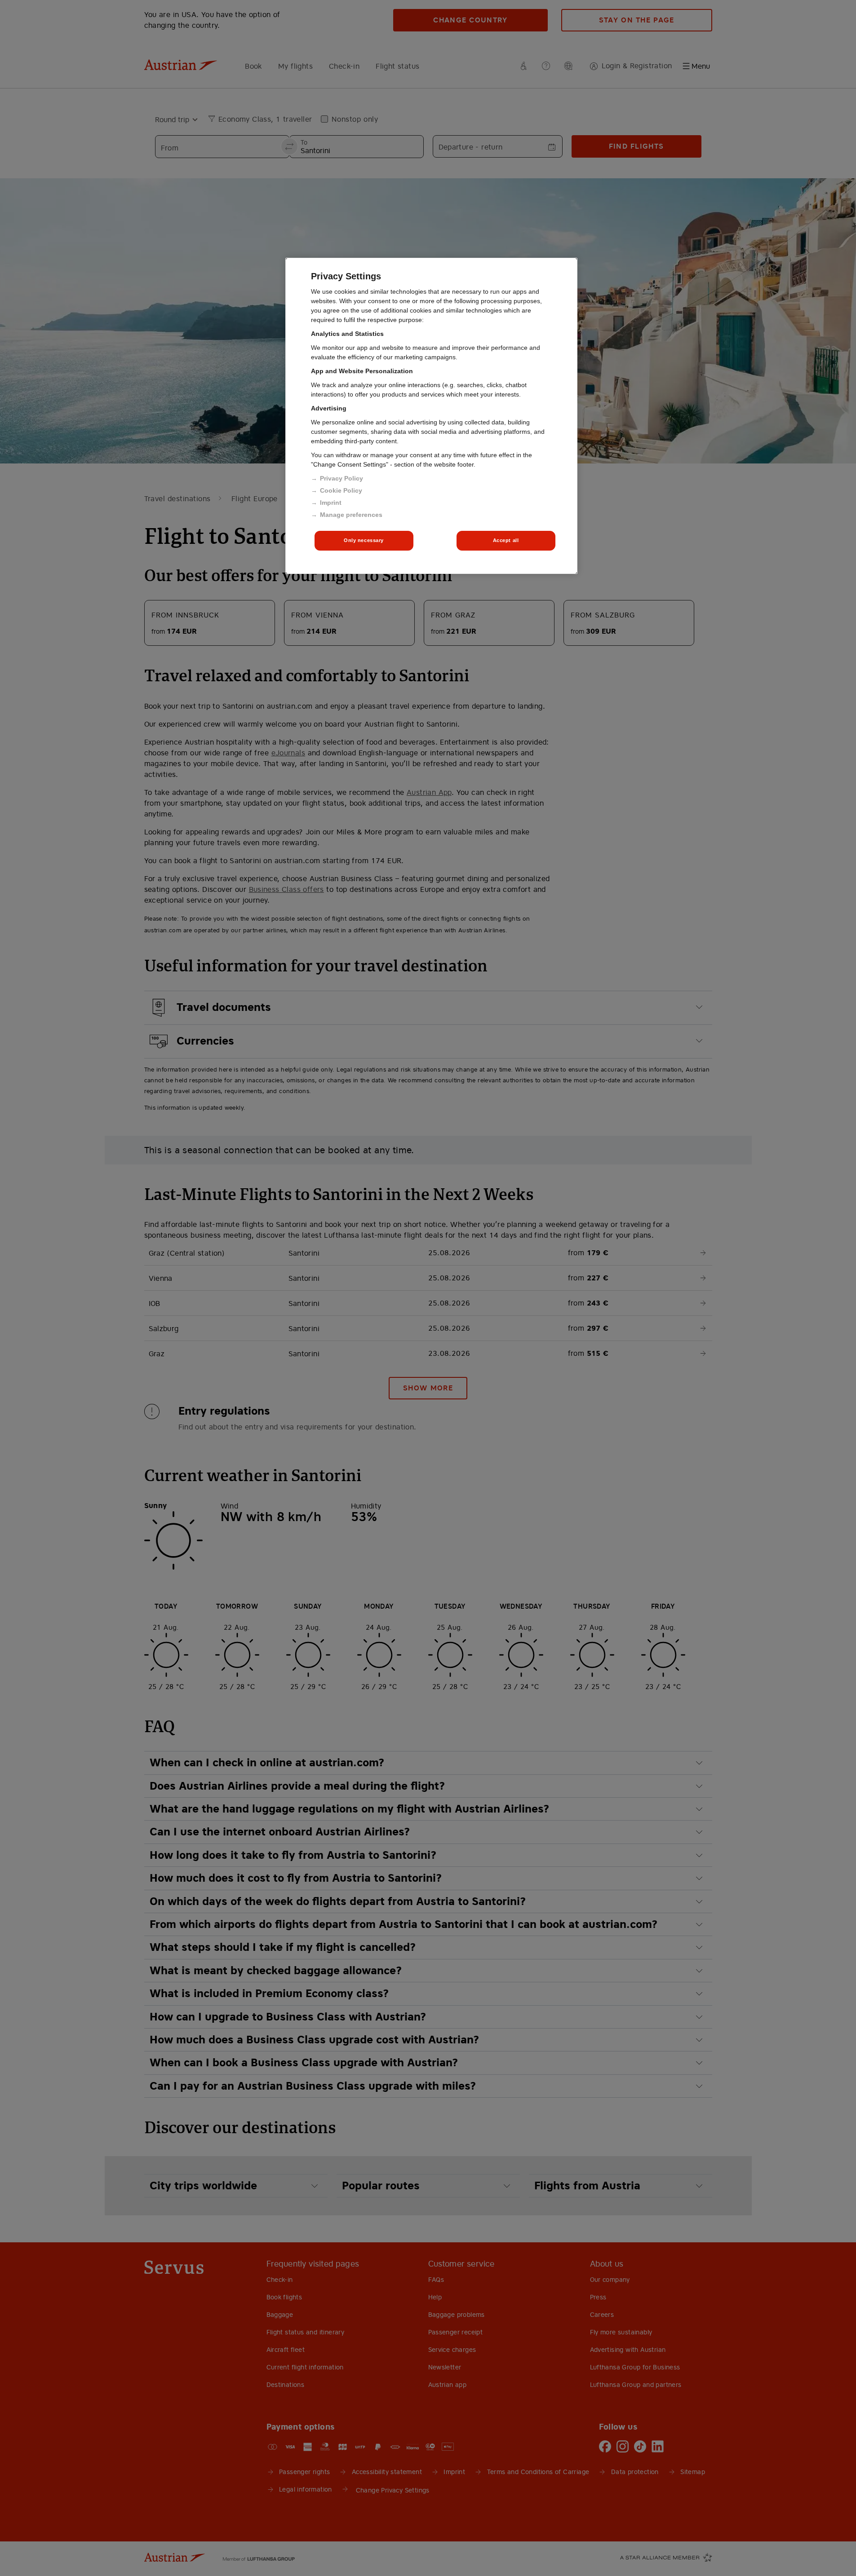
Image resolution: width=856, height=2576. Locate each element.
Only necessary (364, 540)
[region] (431, 416)
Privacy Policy (342, 478)
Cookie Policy (341, 490)
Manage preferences (351, 515)
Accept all (506, 540)
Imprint (331, 503)
